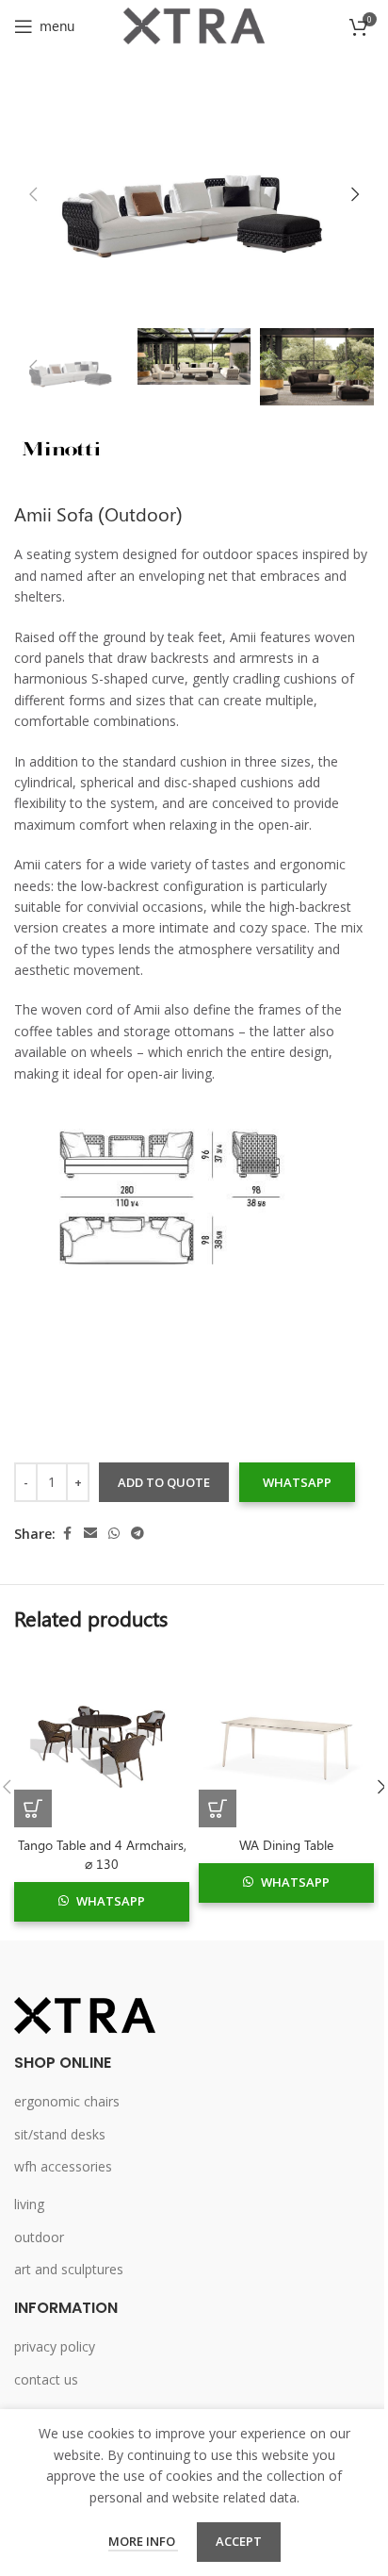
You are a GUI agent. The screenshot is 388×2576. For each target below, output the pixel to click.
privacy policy (55, 2346)
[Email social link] (90, 1534)
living (29, 2204)
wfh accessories (63, 2166)
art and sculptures (69, 2269)
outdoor (39, 2237)
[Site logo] (194, 24)
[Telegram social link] (137, 1534)
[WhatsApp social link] (114, 1534)
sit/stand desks (60, 2134)
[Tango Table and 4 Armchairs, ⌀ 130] (102, 1740)
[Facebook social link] (67, 1534)
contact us (46, 2379)
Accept (239, 2541)
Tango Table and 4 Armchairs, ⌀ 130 (102, 1854)
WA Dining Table (286, 1845)
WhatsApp (297, 1482)
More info (143, 2541)
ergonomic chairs (67, 2101)
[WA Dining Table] (286, 1740)
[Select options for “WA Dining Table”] (218, 1808)
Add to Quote (164, 1482)
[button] (33, 194)
